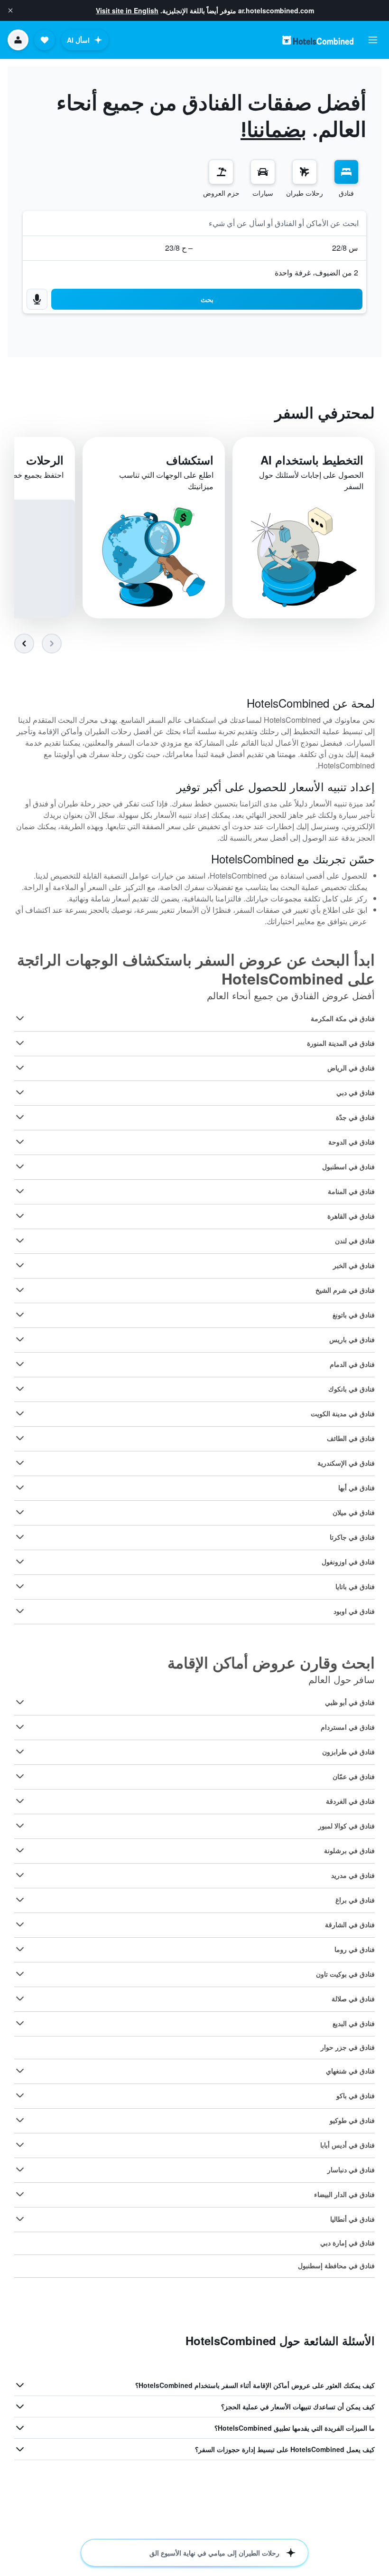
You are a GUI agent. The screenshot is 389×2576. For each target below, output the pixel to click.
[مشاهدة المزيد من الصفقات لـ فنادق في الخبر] (20, 1265)
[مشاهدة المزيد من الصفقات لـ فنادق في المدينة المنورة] (20, 1043)
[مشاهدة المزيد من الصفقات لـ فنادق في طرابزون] (20, 1752)
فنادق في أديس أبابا (347, 2145)
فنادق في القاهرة (351, 1216)
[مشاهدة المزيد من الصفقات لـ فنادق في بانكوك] (20, 1389)
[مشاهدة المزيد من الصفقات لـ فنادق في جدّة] (20, 1117)
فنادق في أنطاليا (352, 2219)
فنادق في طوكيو (352, 2120)
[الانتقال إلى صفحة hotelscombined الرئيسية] (318, 40)
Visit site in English (127, 10)
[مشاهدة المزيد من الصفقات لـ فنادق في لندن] (20, 1241)
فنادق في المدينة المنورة (341, 1043)
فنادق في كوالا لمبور (347, 1826)
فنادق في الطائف (351, 1438)
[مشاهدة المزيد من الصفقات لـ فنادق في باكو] (20, 2095)
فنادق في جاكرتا (352, 1537)
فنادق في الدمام (352, 1364)
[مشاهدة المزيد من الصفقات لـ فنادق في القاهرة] (20, 1216)
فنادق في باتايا (355, 1586)
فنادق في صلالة (353, 1998)
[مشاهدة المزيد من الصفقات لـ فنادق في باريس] (20, 1339)
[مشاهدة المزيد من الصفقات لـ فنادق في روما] (20, 1949)
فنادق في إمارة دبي (347, 2243)
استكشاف (190, 460)
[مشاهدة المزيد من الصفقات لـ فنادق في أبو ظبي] (20, 1702)
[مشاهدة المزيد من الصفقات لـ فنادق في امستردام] (20, 1727)
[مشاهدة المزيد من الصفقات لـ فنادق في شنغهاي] (20, 2071)
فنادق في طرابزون (348, 1752)
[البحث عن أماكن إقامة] (346, 172)
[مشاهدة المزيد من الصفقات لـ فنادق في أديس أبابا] (20, 2145)
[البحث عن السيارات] (263, 172)
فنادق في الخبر (354, 1265)
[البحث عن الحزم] (221, 172)
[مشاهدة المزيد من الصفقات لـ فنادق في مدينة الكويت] (20, 1413)
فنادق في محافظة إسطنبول (336, 2265)
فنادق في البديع (354, 2023)
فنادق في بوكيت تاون (345, 1974)
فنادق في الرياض (351, 1068)
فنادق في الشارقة (350, 1924)
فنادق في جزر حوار (348, 2047)
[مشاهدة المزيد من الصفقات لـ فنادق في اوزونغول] (20, 1562)
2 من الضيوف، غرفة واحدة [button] (316, 272)
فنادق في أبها (357, 1487)
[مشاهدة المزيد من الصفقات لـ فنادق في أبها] (20, 1487)
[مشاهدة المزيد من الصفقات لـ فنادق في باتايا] (20, 1586)
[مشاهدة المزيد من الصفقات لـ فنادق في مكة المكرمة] (20, 1018)
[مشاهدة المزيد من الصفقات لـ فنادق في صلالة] (20, 1998)
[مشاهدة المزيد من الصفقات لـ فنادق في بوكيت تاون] (20, 1974)
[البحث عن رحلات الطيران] (305, 172)
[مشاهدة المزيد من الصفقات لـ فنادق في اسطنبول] (20, 1166)
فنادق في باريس (352, 1339)
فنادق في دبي (356, 1092)
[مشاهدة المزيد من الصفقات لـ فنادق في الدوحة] (20, 1142)
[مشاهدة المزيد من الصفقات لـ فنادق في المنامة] (20, 1191)
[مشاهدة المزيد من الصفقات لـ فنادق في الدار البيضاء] (20, 2194)
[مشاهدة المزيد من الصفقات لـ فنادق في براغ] (20, 1900)
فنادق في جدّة (355, 1117)
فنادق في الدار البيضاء (344, 2194)
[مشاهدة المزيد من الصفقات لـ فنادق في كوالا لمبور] (20, 1826)
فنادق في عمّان (354, 1776)
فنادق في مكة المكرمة (343, 1018)
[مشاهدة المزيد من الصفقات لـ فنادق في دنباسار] (20, 2169)
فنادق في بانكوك (352, 1389)
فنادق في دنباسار (351, 2169)
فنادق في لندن (355, 1241)
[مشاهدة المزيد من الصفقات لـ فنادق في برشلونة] (20, 1850)
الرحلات (45, 460)
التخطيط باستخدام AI (312, 460)
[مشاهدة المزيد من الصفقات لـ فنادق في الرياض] (20, 1068)
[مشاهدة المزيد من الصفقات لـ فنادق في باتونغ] (20, 1315)
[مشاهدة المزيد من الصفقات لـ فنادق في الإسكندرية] (20, 1463)
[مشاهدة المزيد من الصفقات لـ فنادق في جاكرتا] (20, 1537)
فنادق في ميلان (354, 1512)
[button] (10, 10)
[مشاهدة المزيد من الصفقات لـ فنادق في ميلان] (20, 1512)
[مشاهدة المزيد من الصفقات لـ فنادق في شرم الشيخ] (20, 1290)
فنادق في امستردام (348, 1727)
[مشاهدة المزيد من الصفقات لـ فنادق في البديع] (20, 2023)
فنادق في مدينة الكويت (343, 1413)
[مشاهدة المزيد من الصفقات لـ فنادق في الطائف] (20, 1438)
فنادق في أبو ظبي (350, 1702)
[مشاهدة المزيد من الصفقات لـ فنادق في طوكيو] (20, 2120)
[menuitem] (346, 179)
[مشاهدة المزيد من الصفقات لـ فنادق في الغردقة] (20, 1801)
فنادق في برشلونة (349, 1850)
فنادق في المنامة (351, 1191)
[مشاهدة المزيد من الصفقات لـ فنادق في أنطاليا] (20, 2219)
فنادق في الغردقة (350, 1801)
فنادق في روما (355, 1949)
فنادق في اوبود (354, 1611)
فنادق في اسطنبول (348, 1166)
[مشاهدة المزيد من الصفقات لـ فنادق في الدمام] (20, 1364)
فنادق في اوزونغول (348, 1562)
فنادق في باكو (356, 2095)
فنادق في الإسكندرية (346, 1463)
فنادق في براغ (355, 1900)
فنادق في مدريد (353, 1875)
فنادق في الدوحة (352, 1142)
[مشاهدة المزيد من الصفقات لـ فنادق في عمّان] (20, 1776)
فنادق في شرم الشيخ (345, 1290)
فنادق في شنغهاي (350, 2071)
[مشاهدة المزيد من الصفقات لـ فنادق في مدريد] (20, 1875)
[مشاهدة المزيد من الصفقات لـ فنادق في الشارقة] (20, 1924)
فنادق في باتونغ (354, 1315)
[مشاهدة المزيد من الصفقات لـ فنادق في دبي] (20, 1092)
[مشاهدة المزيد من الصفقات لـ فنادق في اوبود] (20, 1611)
